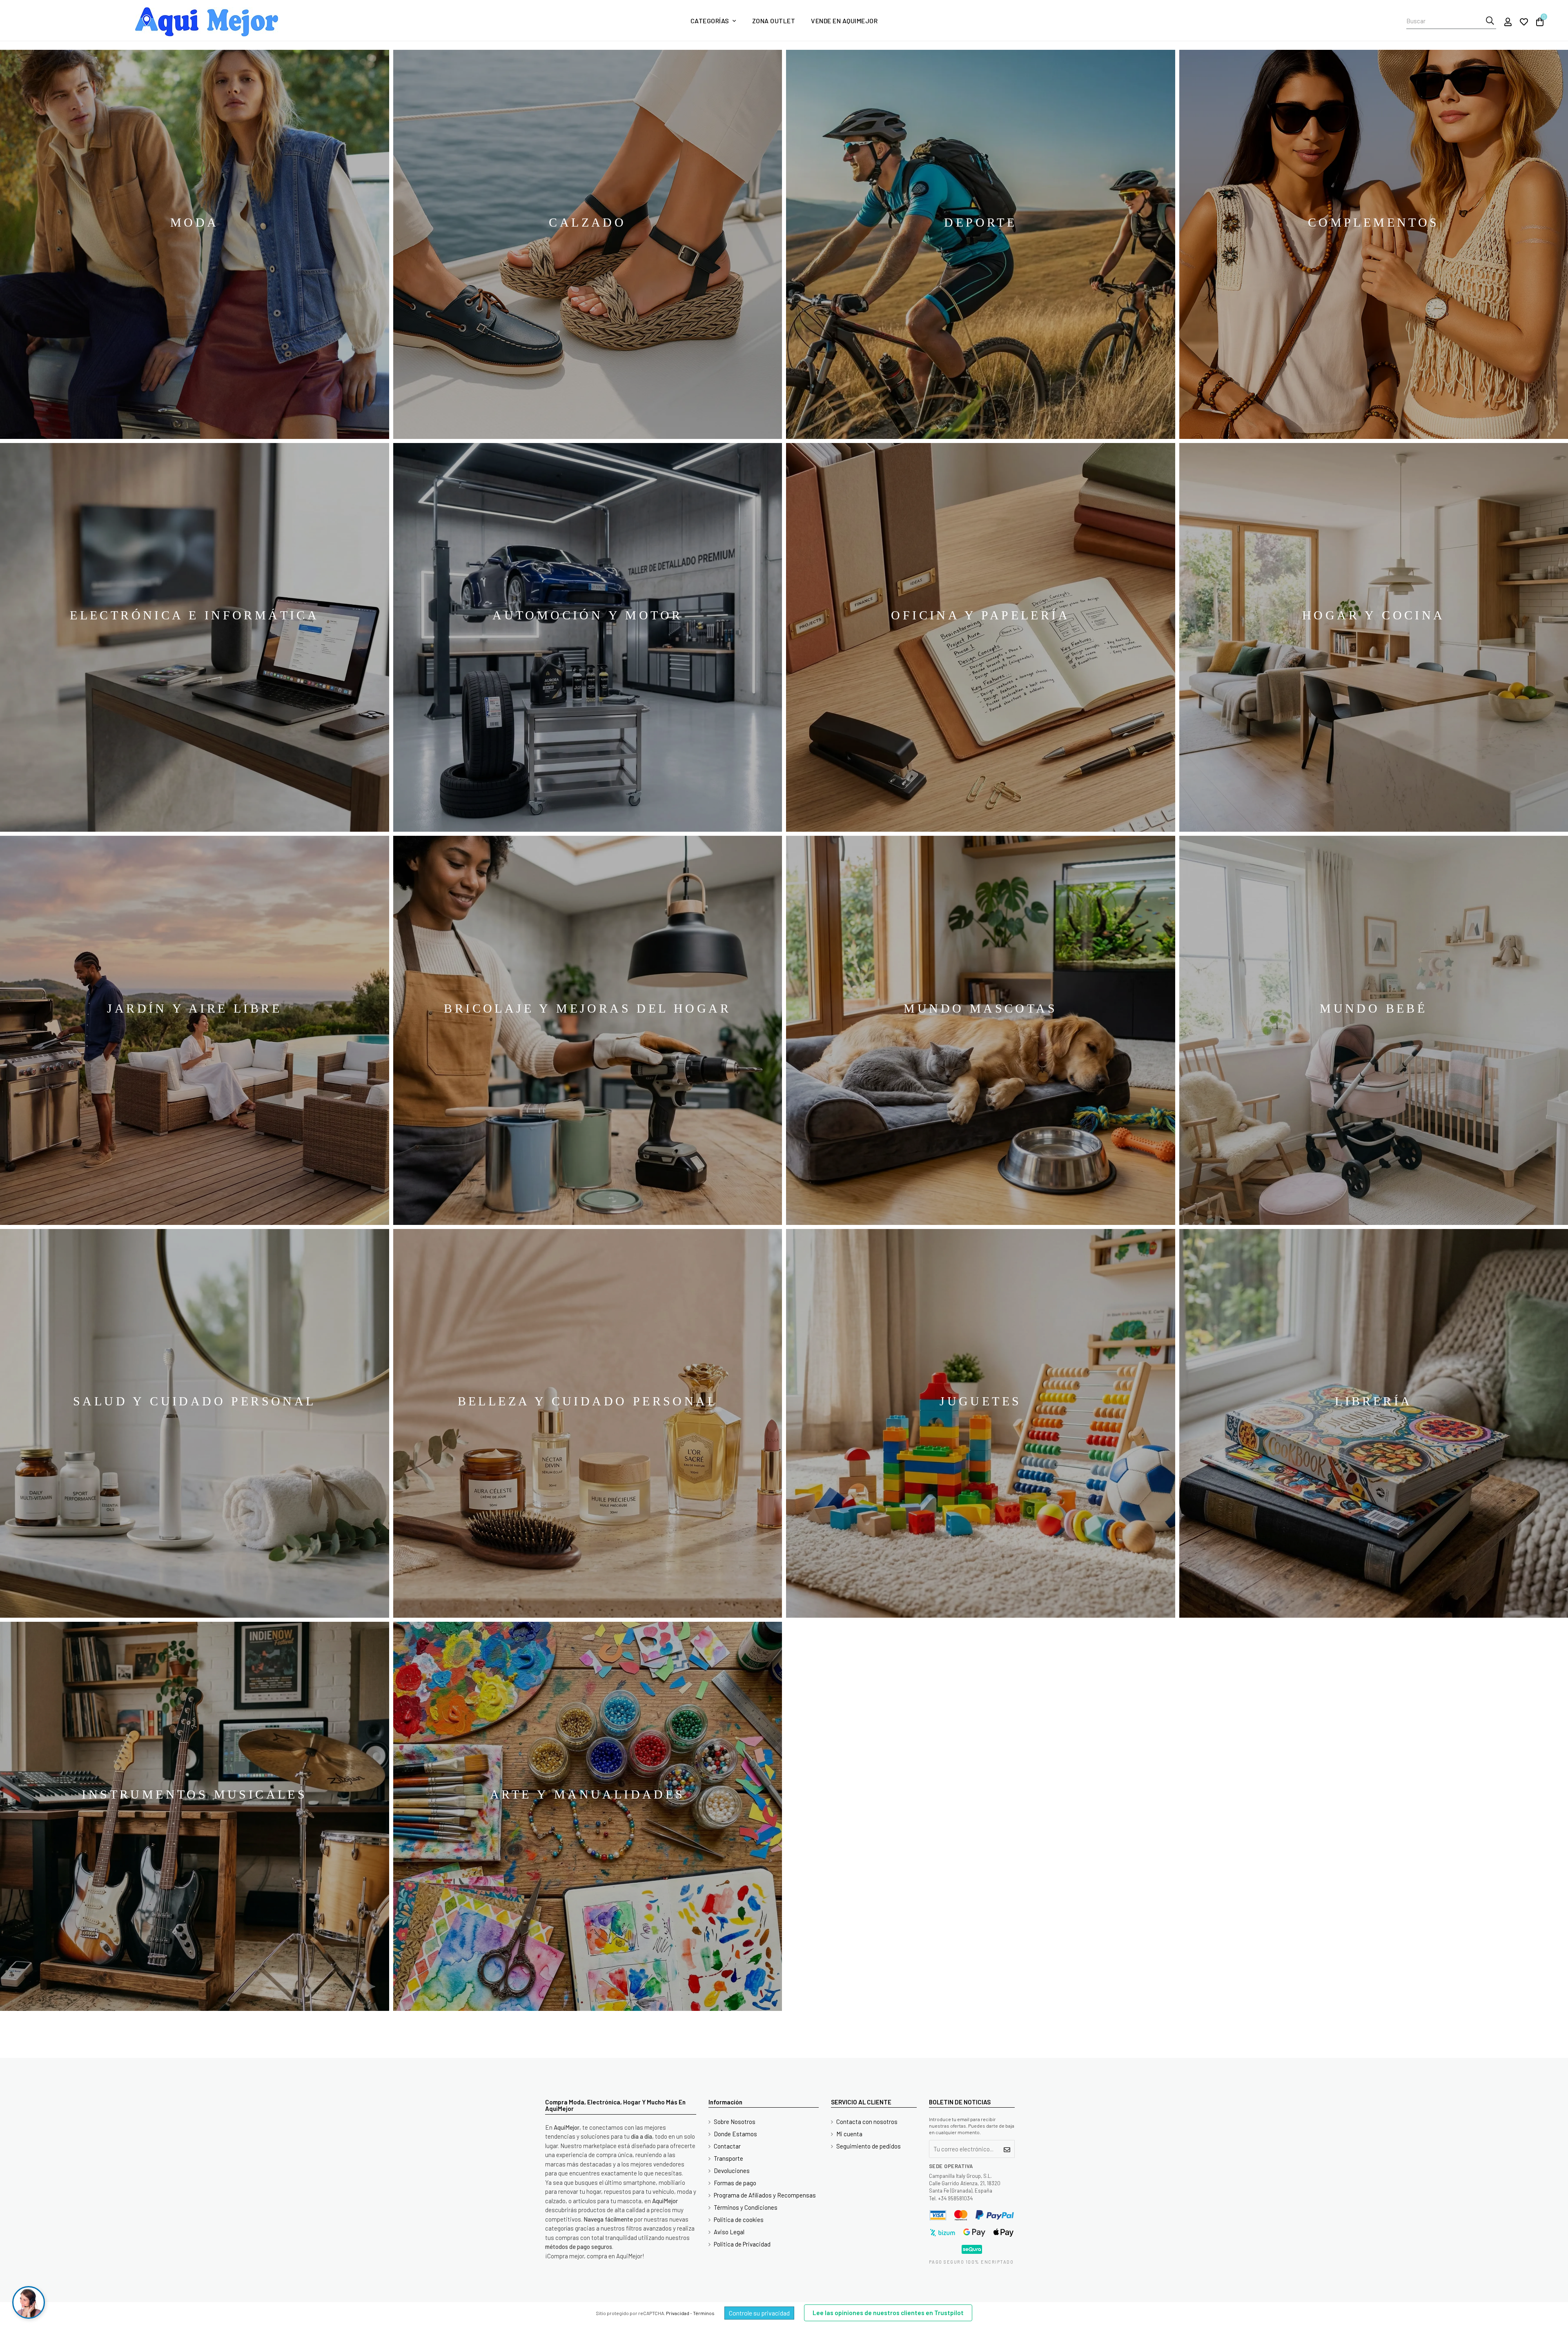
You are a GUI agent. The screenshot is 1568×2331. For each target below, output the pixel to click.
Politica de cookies (739, 2220)
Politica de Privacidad (742, 2244)
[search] (1490, 21)
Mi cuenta (849, 2134)
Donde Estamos (735, 2134)
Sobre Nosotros (735, 2122)
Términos (704, 2313)
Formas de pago (735, 2183)
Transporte (728, 2158)
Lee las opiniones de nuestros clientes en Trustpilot (888, 2313)
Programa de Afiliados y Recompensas (765, 2195)
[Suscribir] (1007, 2149)
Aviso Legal (729, 2232)
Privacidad (678, 2313)
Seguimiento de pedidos (869, 2146)
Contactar (727, 2146)
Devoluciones (732, 2171)
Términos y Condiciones (746, 2207)
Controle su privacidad (759, 2313)
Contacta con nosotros (867, 2122)
